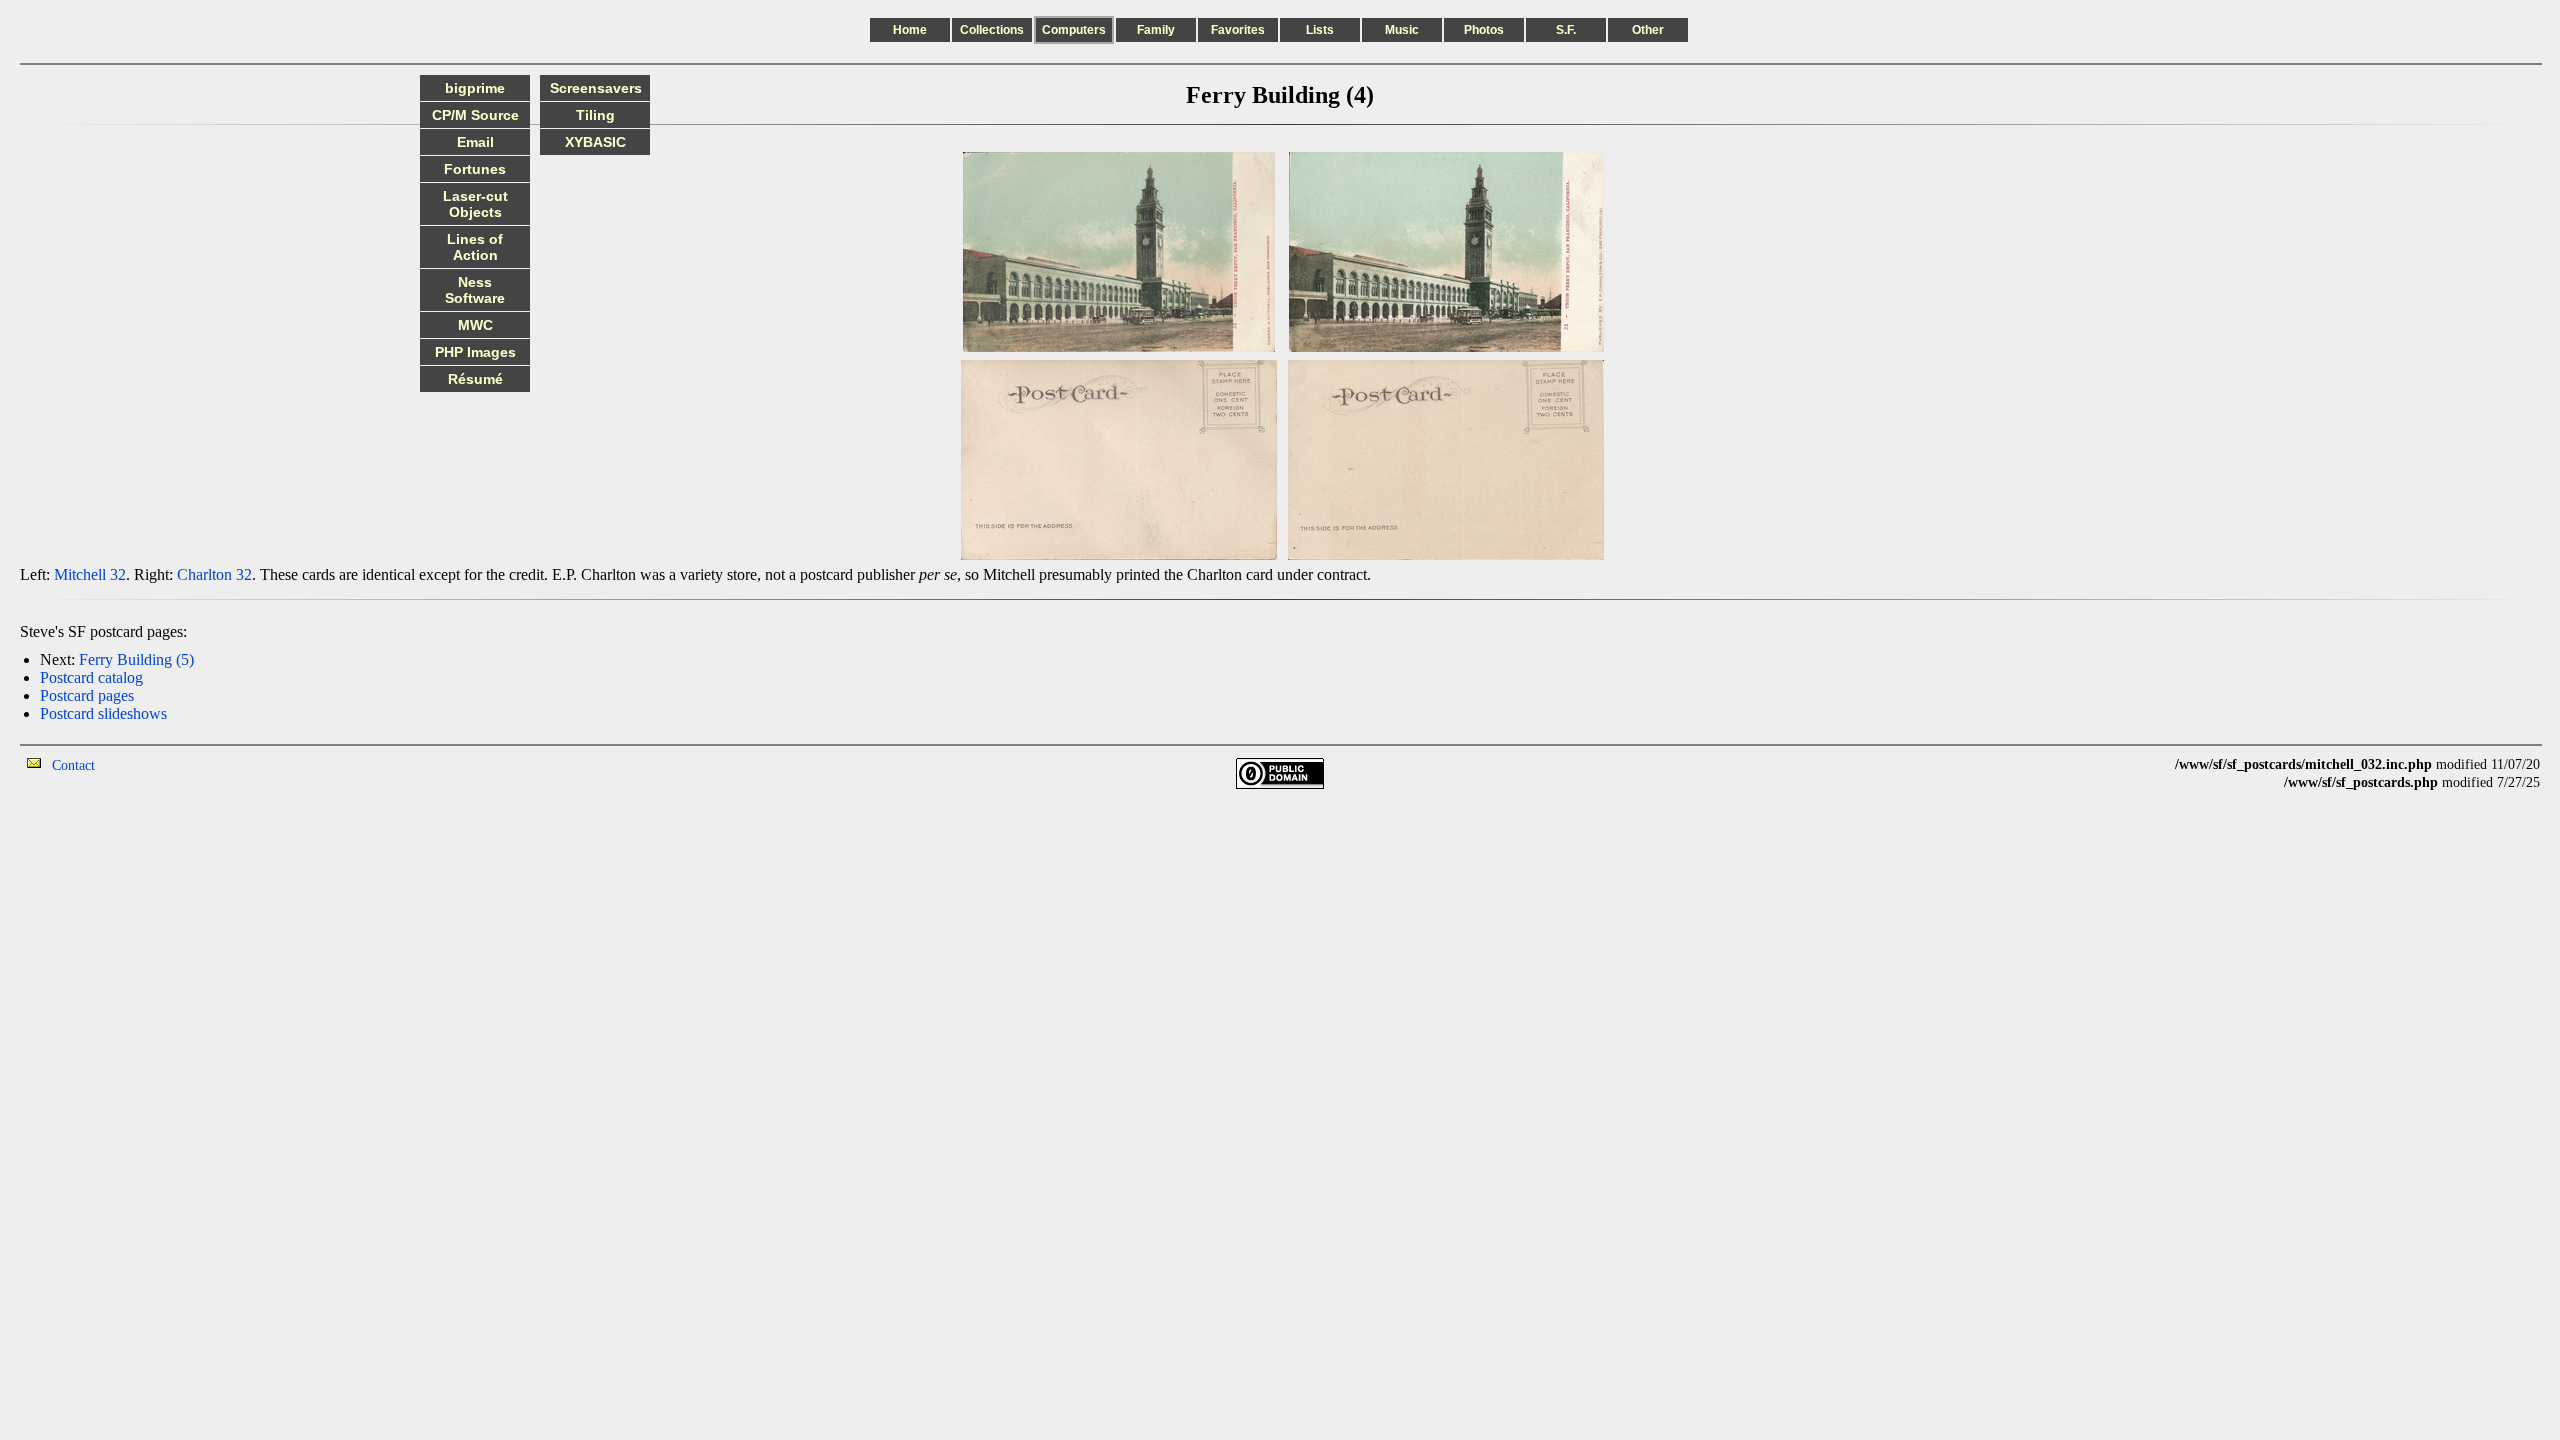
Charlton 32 (214, 574)
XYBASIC (595, 142)
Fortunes (475, 169)
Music (1402, 30)
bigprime (475, 88)
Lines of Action (475, 247)
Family (1156, 30)
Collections (992, 30)
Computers (1074, 30)
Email (475, 142)
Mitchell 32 (90, 574)
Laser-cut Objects (475, 204)
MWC (475, 325)
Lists (1320, 30)
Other (1648, 30)
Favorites (1238, 30)
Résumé (475, 379)
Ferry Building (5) (136, 659)
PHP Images (475, 352)
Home (910, 30)
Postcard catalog (91, 677)
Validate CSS (2138, 764)
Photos (1484, 30)
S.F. (1566, 30)
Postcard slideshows (103, 713)
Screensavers (596, 88)
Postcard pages (87, 695)
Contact (73, 765)
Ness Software (475, 290)
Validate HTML (139, 764)
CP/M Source (475, 115)
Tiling (595, 115)
